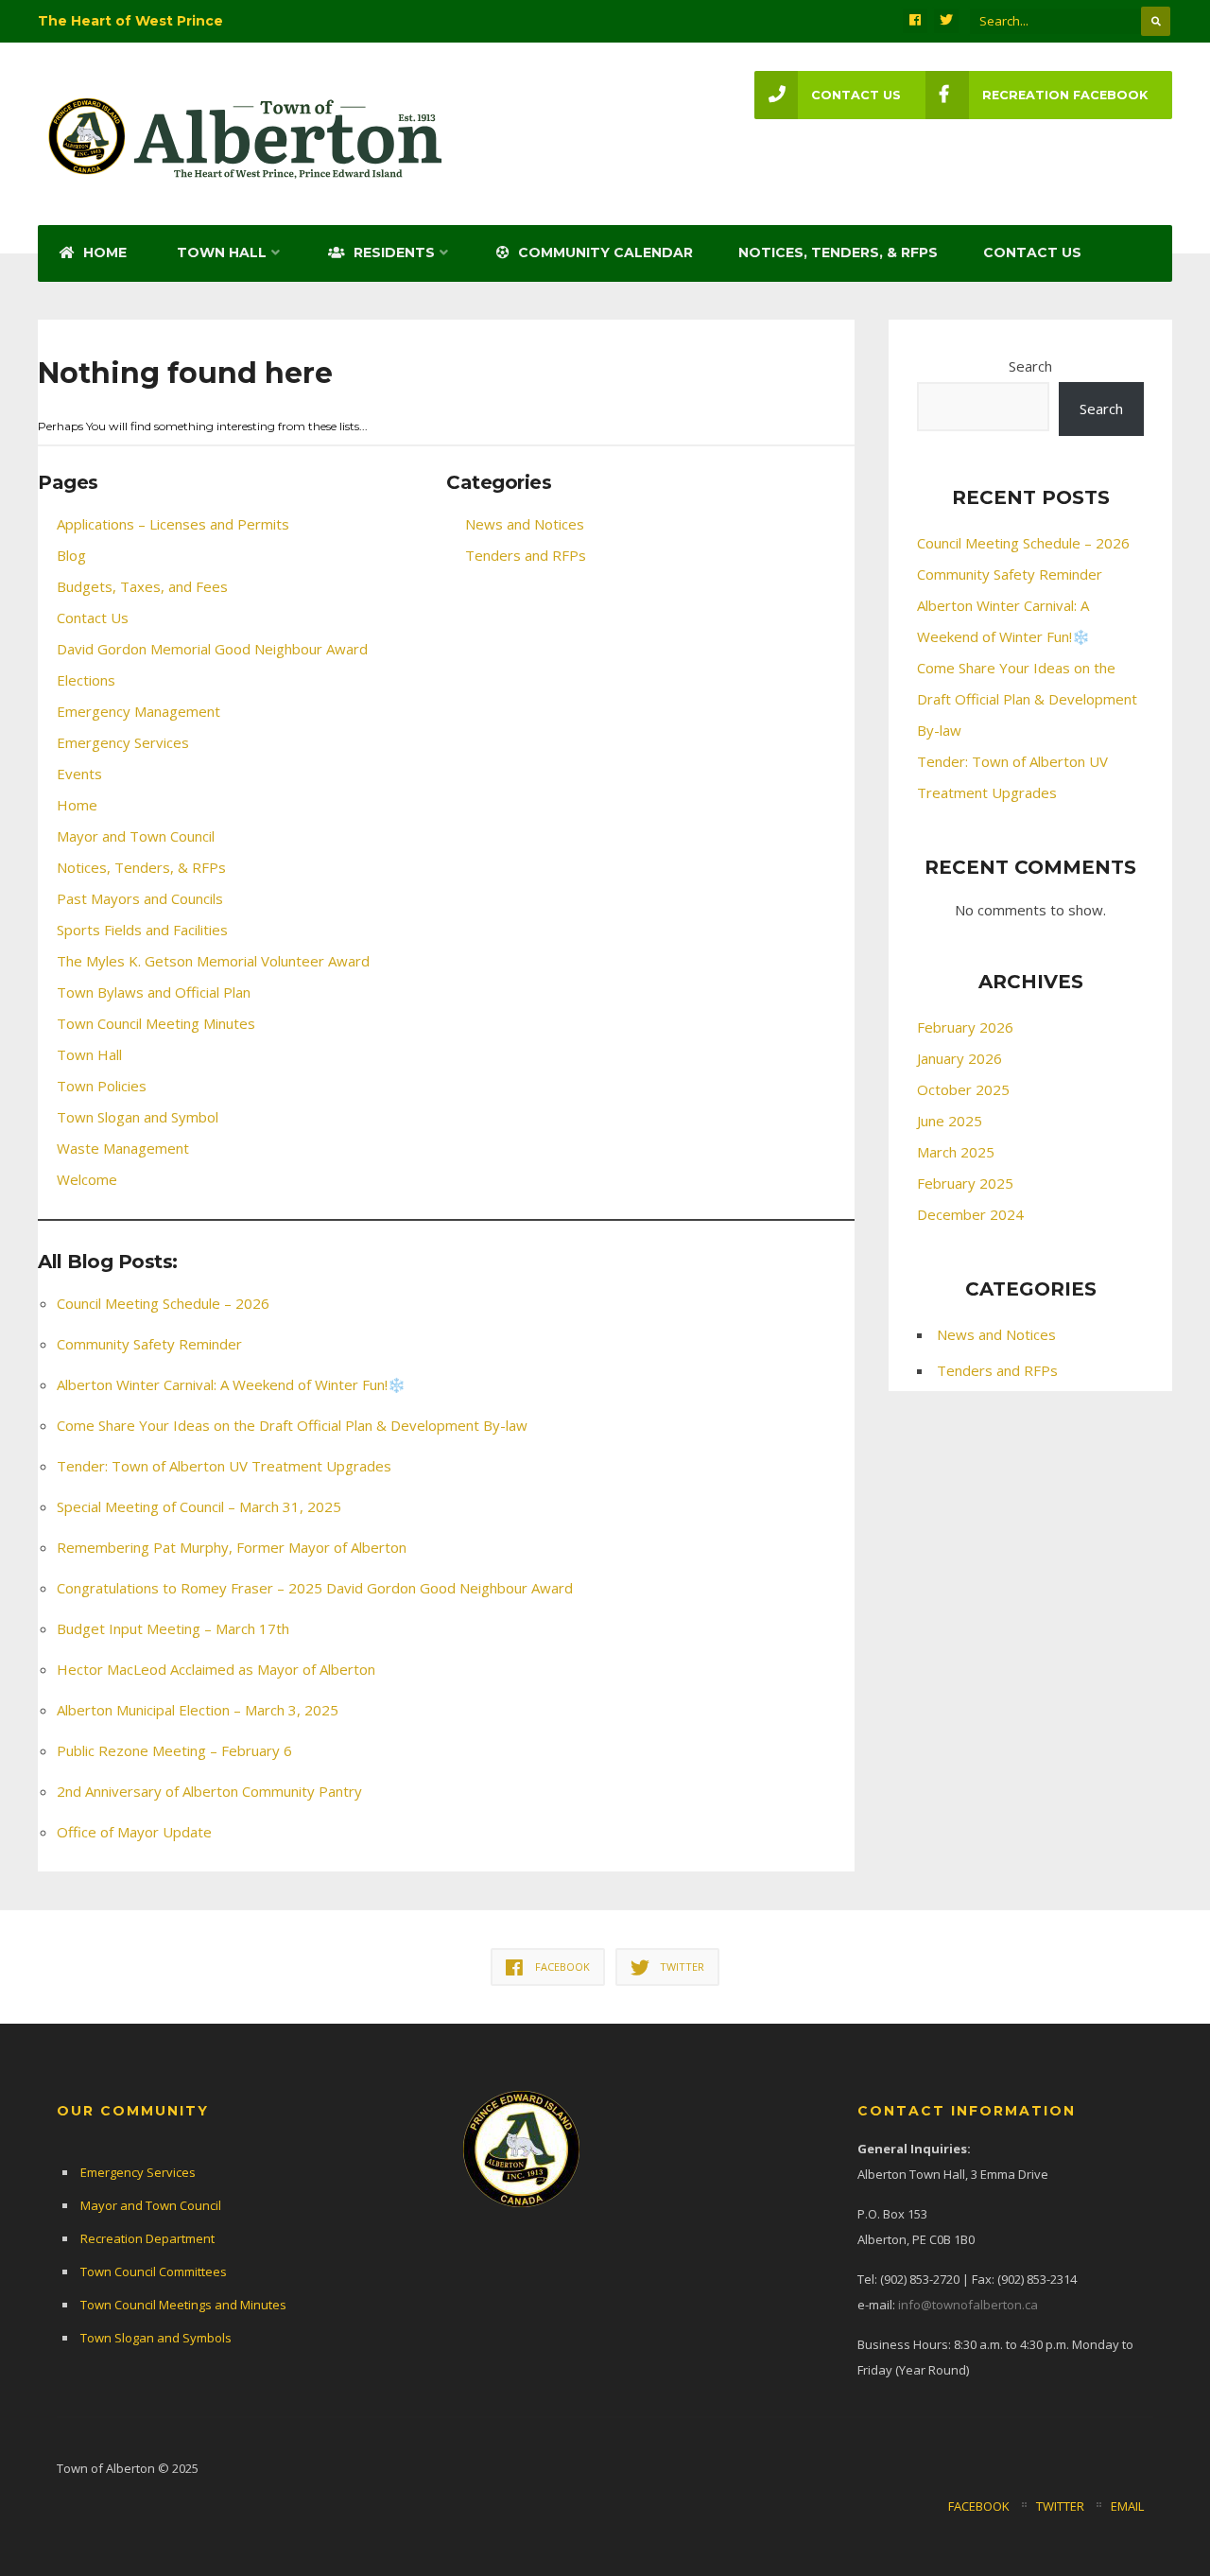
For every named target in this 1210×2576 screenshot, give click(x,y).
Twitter (1060, 2506)
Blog (71, 555)
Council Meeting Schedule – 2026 (163, 1303)
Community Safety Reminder (149, 1344)
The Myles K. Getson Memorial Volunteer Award (213, 961)
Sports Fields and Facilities (142, 930)
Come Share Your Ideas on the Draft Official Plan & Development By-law (292, 1425)
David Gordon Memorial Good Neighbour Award (212, 649)
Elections (86, 680)
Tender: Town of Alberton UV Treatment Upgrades (224, 1466)
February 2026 (965, 1027)
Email (1127, 2506)
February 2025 (965, 1183)
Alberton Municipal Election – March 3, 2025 (198, 1710)
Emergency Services (123, 742)
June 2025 (950, 1121)
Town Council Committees (154, 2271)
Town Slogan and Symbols (156, 2338)
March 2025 (956, 1152)
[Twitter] (946, 21)
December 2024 (970, 1214)
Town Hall (222, 252)
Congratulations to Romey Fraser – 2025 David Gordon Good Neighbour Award (315, 1588)
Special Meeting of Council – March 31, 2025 (199, 1506)
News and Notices (525, 524)
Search (1030, 366)
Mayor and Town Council (136, 836)
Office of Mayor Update (134, 1832)
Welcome (87, 1179)
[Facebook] (915, 21)
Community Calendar (604, 252)
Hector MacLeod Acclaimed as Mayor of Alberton (216, 1669)
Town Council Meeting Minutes (156, 1023)
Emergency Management (138, 711)
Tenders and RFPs (526, 555)
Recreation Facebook (1065, 95)
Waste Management (123, 1148)
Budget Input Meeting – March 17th (173, 1628)
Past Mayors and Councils (140, 898)
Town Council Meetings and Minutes (183, 2305)
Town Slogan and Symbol (138, 1117)
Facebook (979, 2506)
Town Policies (102, 1086)
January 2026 (959, 1058)
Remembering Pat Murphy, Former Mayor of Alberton (232, 1547)
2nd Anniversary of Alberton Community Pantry (209, 1791)
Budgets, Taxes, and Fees (142, 586)
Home (103, 252)
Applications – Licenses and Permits (173, 524)
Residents (392, 252)
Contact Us (1032, 252)
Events (79, 774)
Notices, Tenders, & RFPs (838, 252)
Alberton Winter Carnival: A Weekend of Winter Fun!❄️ (231, 1384)
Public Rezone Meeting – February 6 (174, 1750)
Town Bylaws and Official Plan (154, 992)
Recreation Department (147, 2238)
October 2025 (963, 1089)
